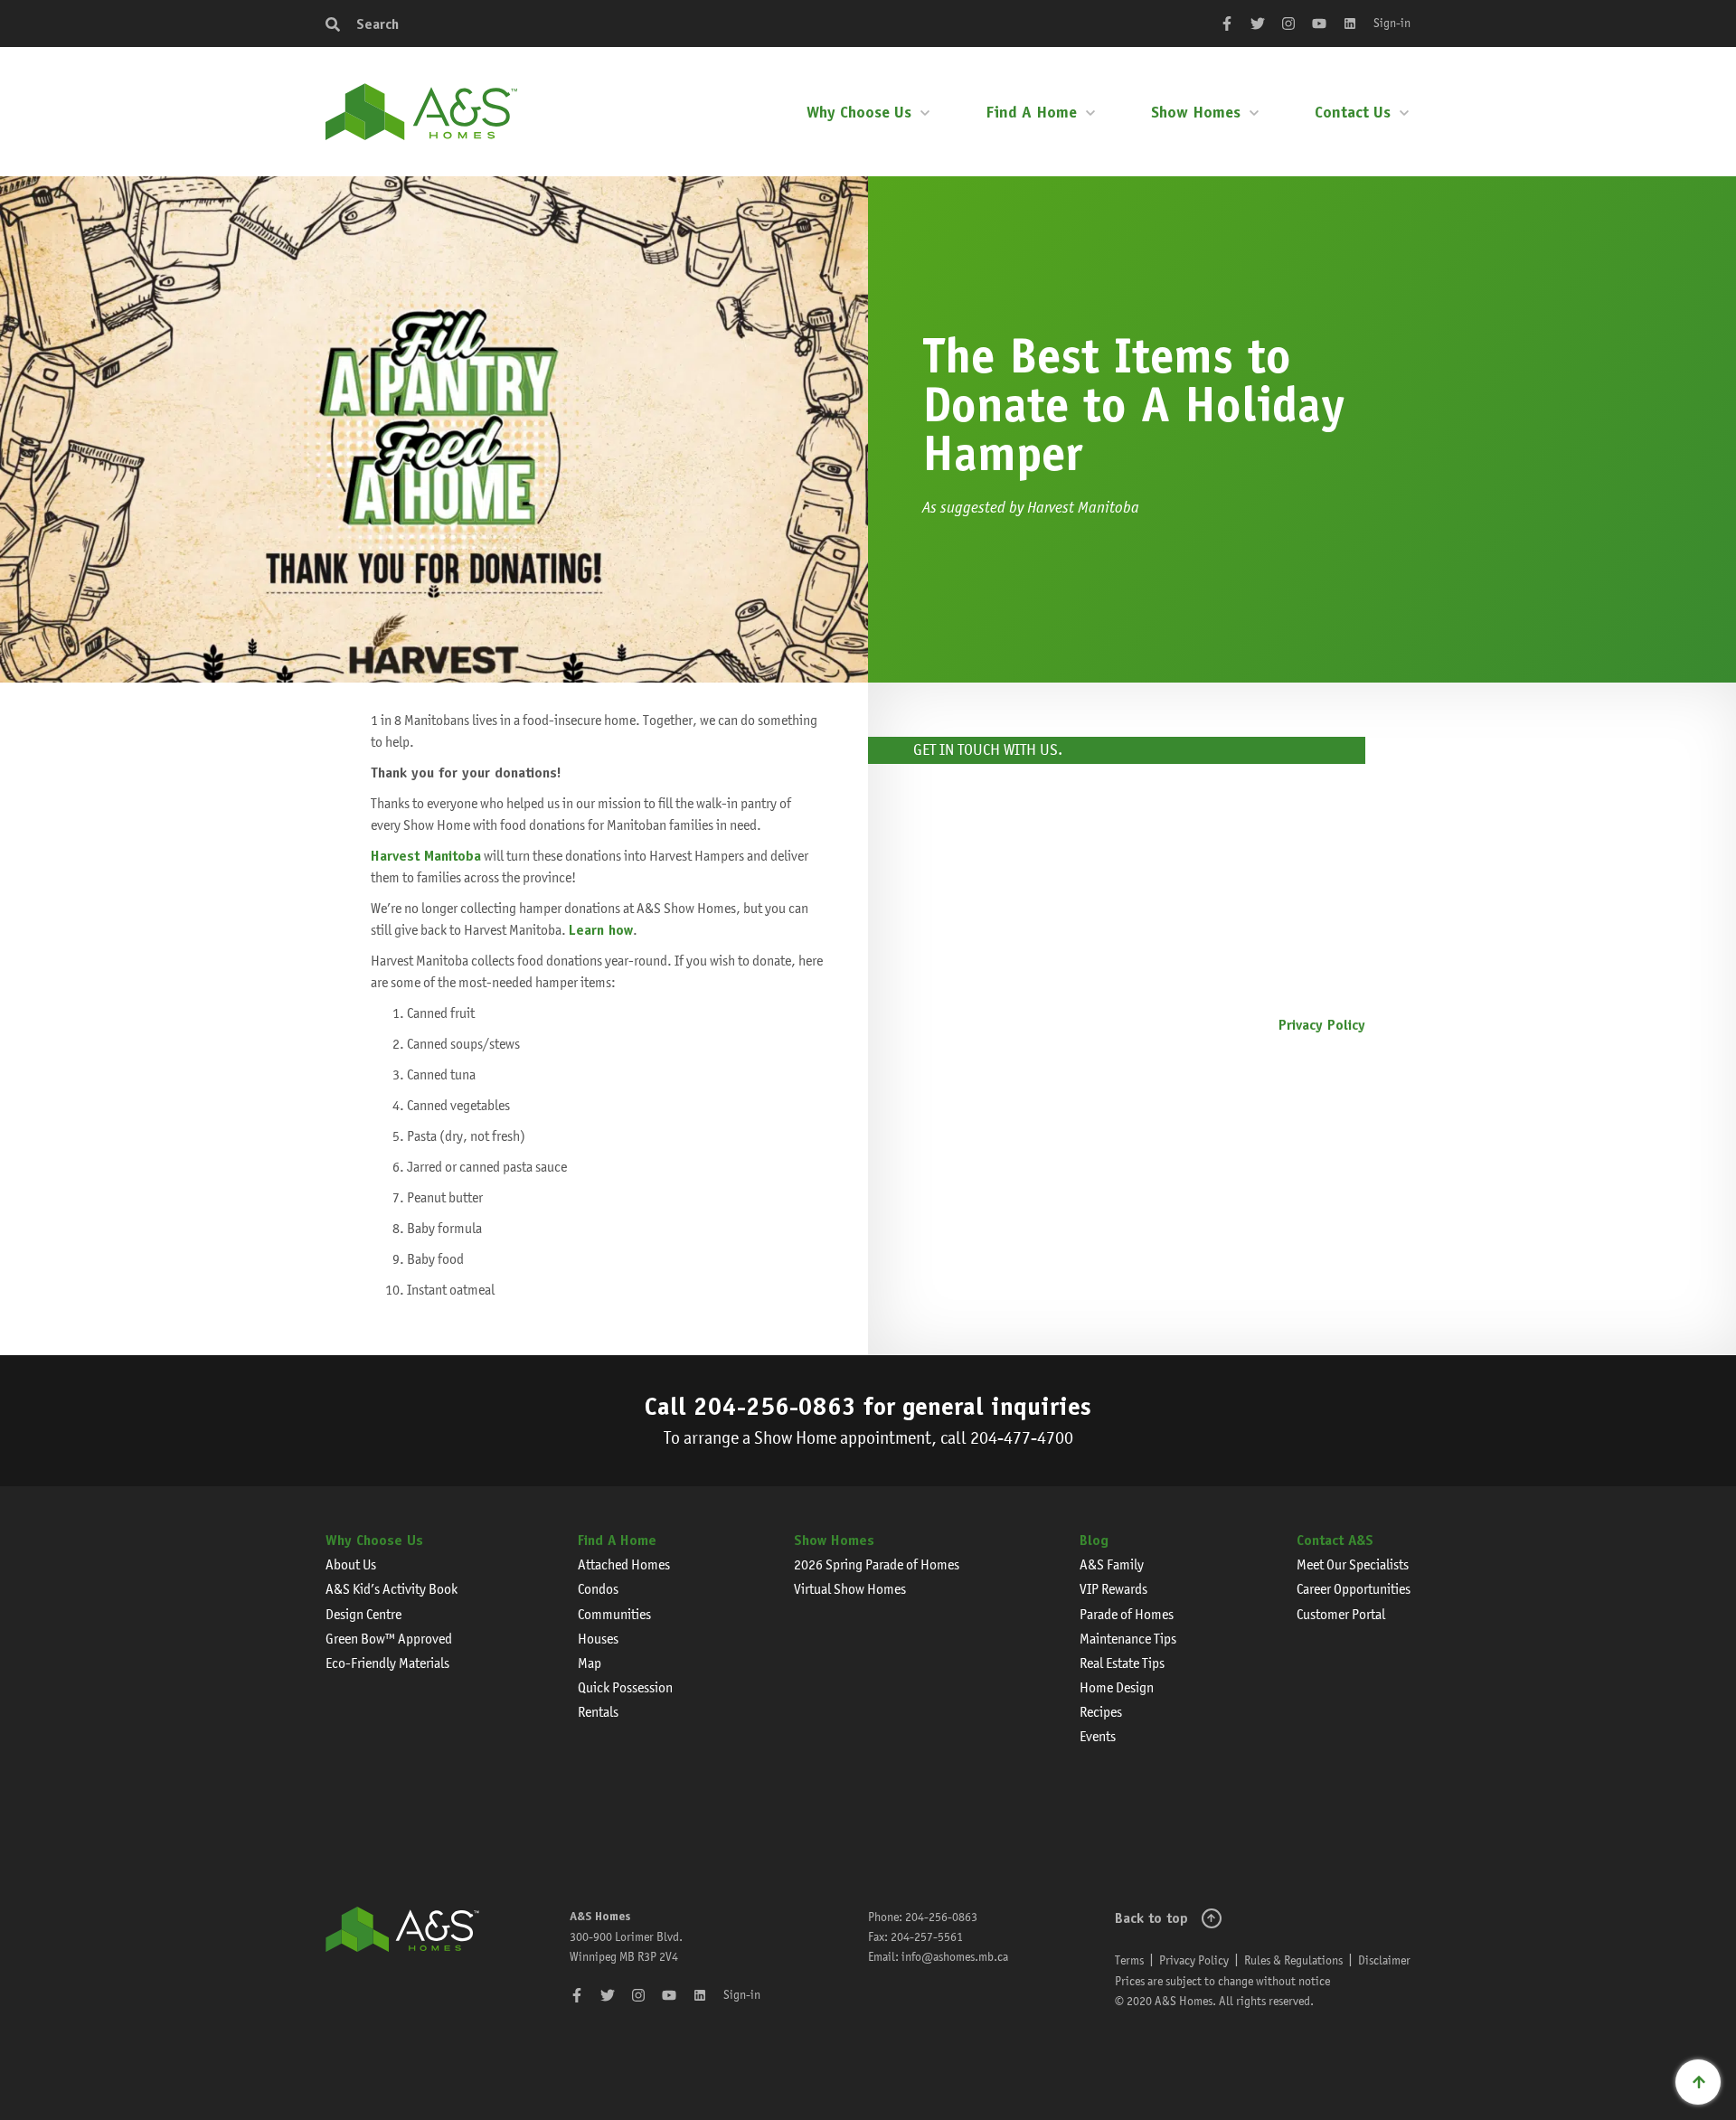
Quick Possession (625, 1687)
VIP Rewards (1113, 1589)
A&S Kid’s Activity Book (392, 1589)
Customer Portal (1341, 1614)
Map (590, 1663)
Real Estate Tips (1122, 1663)
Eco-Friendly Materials (387, 1663)
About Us (351, 1564)
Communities (614, 1614)
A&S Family (1112, 1564)
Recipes (1101, 1712)
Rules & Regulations (1293, 1960)
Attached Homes (624, 1564)
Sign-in (1392, 23)
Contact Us (1353, 112)
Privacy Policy (1322, 1025)
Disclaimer (1384, 1960)
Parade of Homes (1127, 1614)
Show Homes (1196, 112)
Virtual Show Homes (850, 1589)
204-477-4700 (1022, 1438)
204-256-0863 (775, 1406)
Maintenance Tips (1128, 1639)
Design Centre (363, 1614)
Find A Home (1031, 112)
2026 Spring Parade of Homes (877, 1564)
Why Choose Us (859, 112)
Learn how (601, 930)
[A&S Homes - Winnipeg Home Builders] (402, 1959)
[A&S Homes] (421, 112)
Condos (598, 1589)
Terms (1129, 1960)
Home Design (1117, 1687)
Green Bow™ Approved (389, 1639)
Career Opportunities (1354, 1589)
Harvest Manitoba (426, 856)
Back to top (1151, 1918)
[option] (434, 429)
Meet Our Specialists (1353, 1564)
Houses (598, 1639)
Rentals (598, 1712)
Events (1098, 1736)
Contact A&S (1335, 1540)
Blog (1094, 1540)
